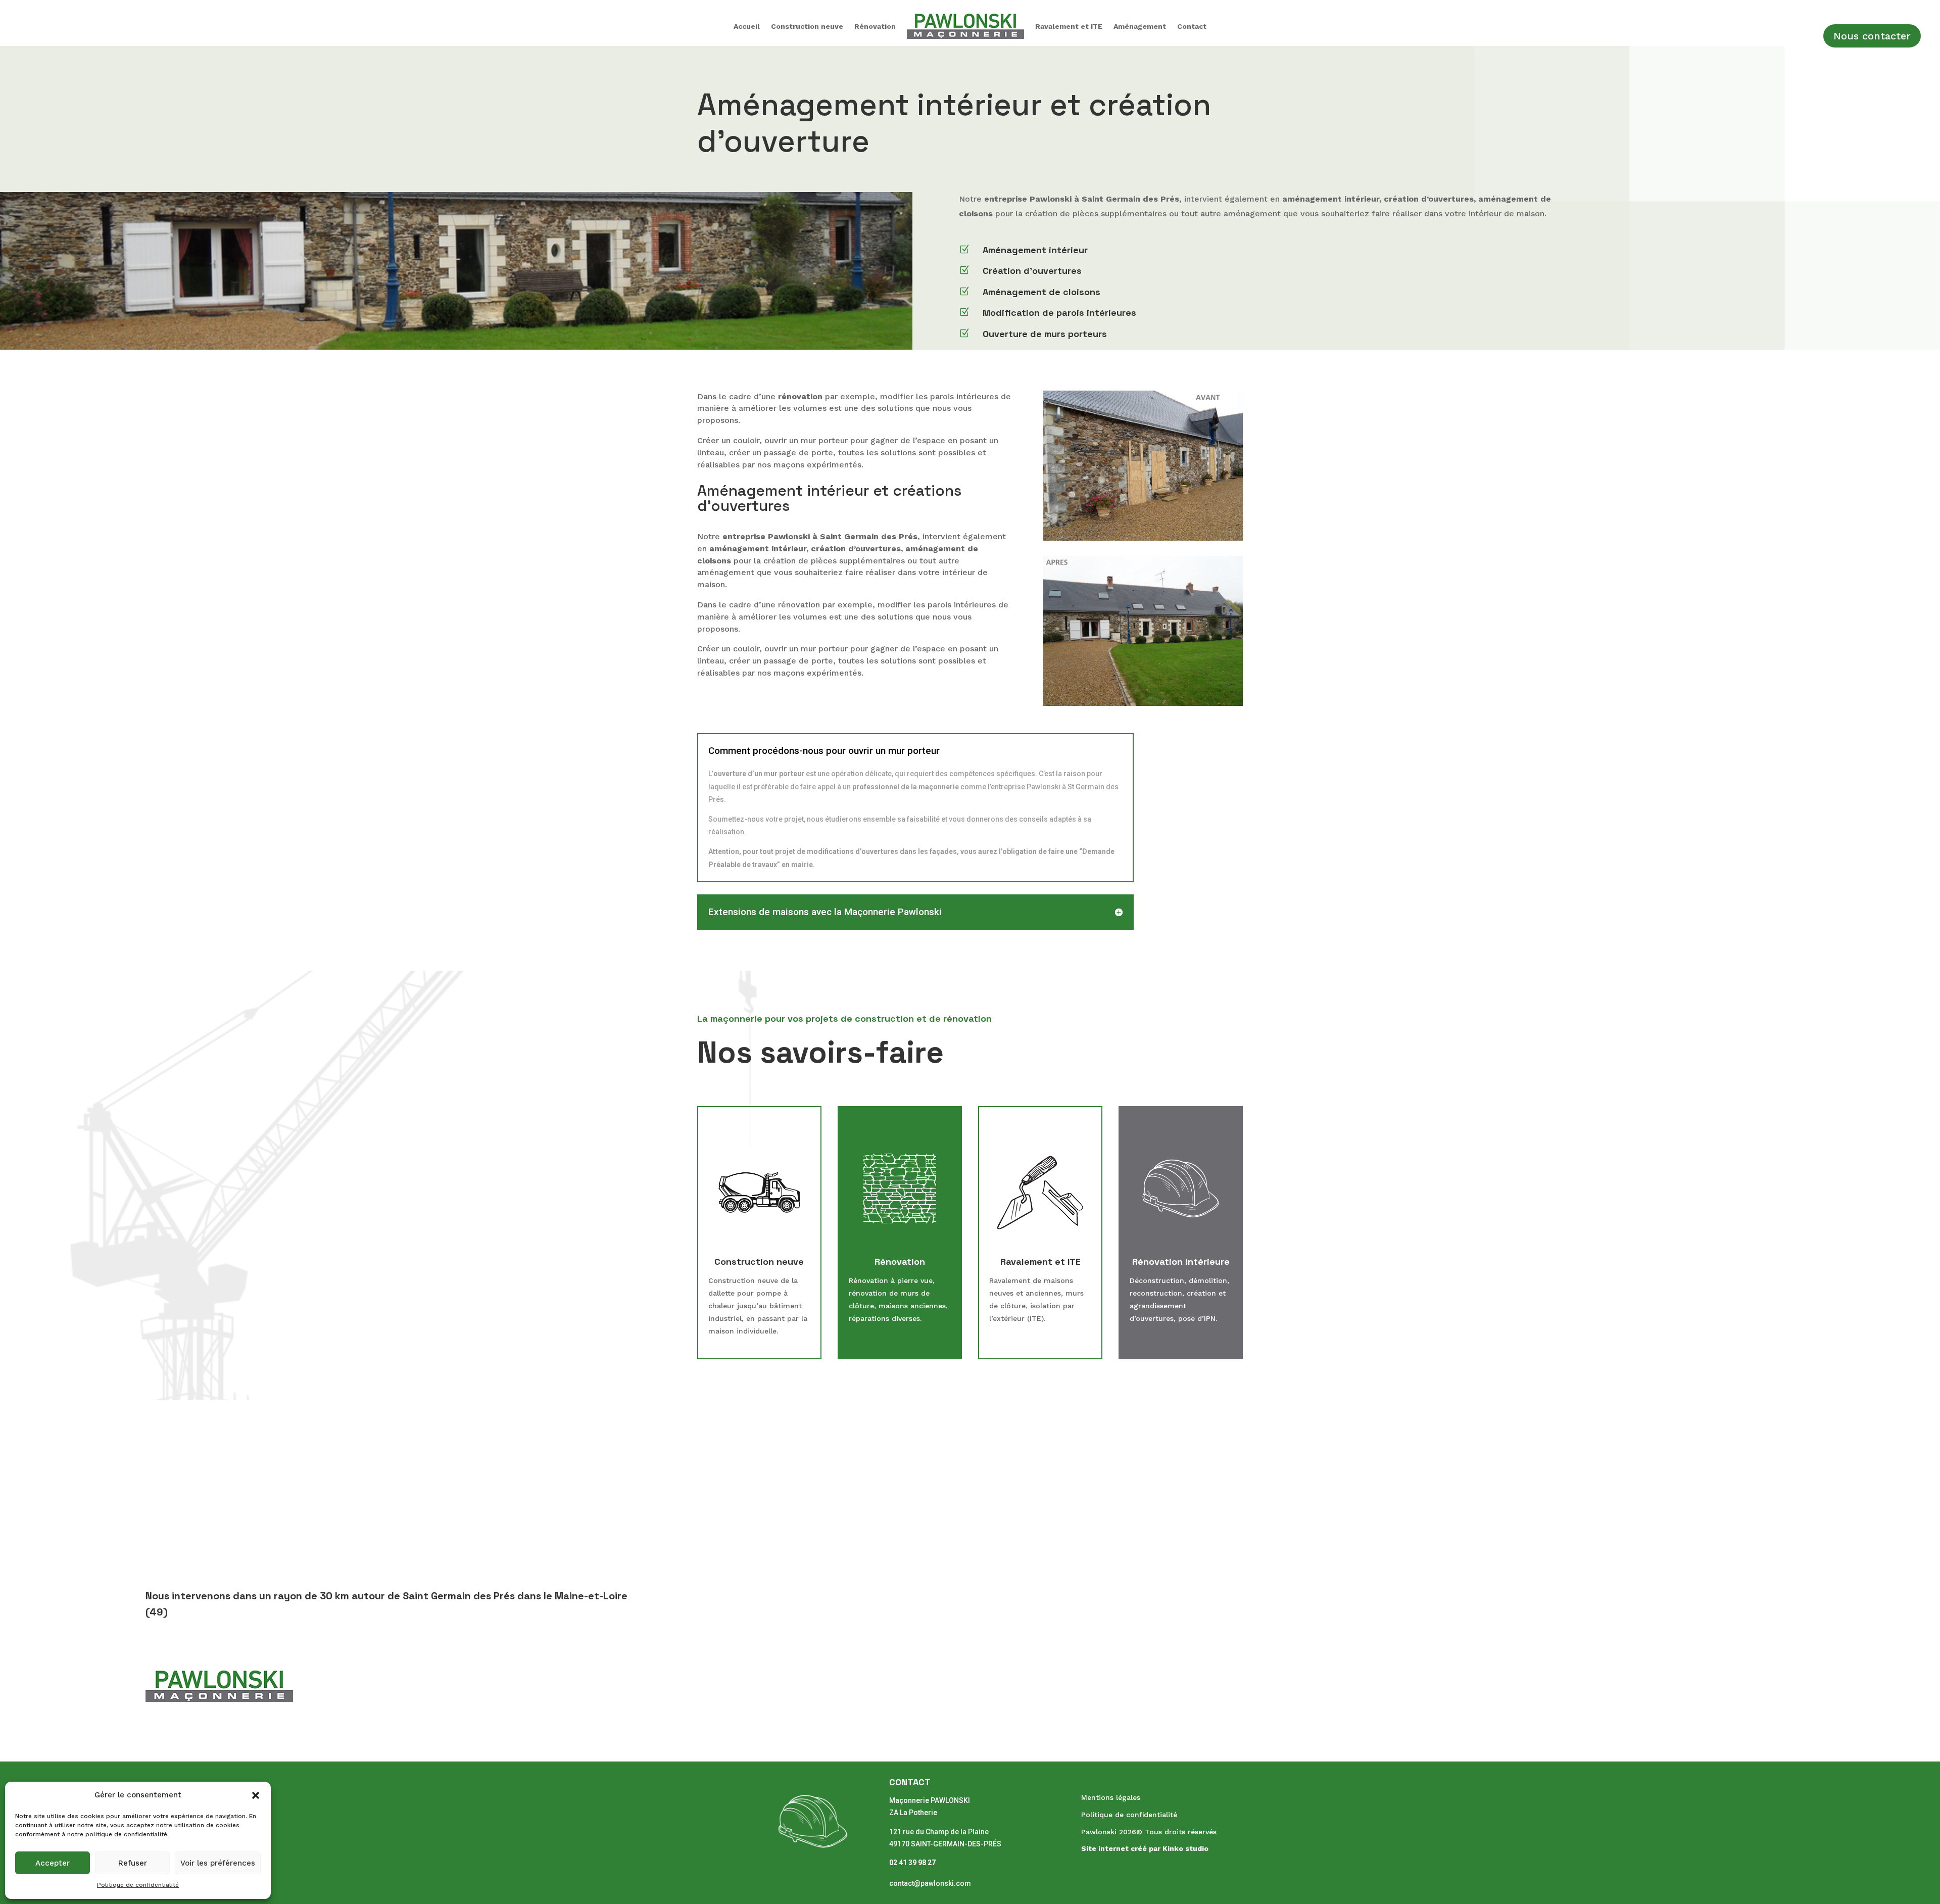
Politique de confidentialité (138, 1885)
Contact (1192, 26)
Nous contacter (1872, 36)
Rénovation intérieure (1181, 1262)
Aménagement (1140, 26)
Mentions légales (1111, 1797)
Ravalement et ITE (1069, 26)
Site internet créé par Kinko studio (1145, 1848)
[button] (256, 1795)
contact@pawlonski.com (930, 1883)
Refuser (133, 1863)
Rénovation (875, 26)
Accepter (53, 1863)
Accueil (747, 26)
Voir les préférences (218, 1863)
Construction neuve (807, 26)
